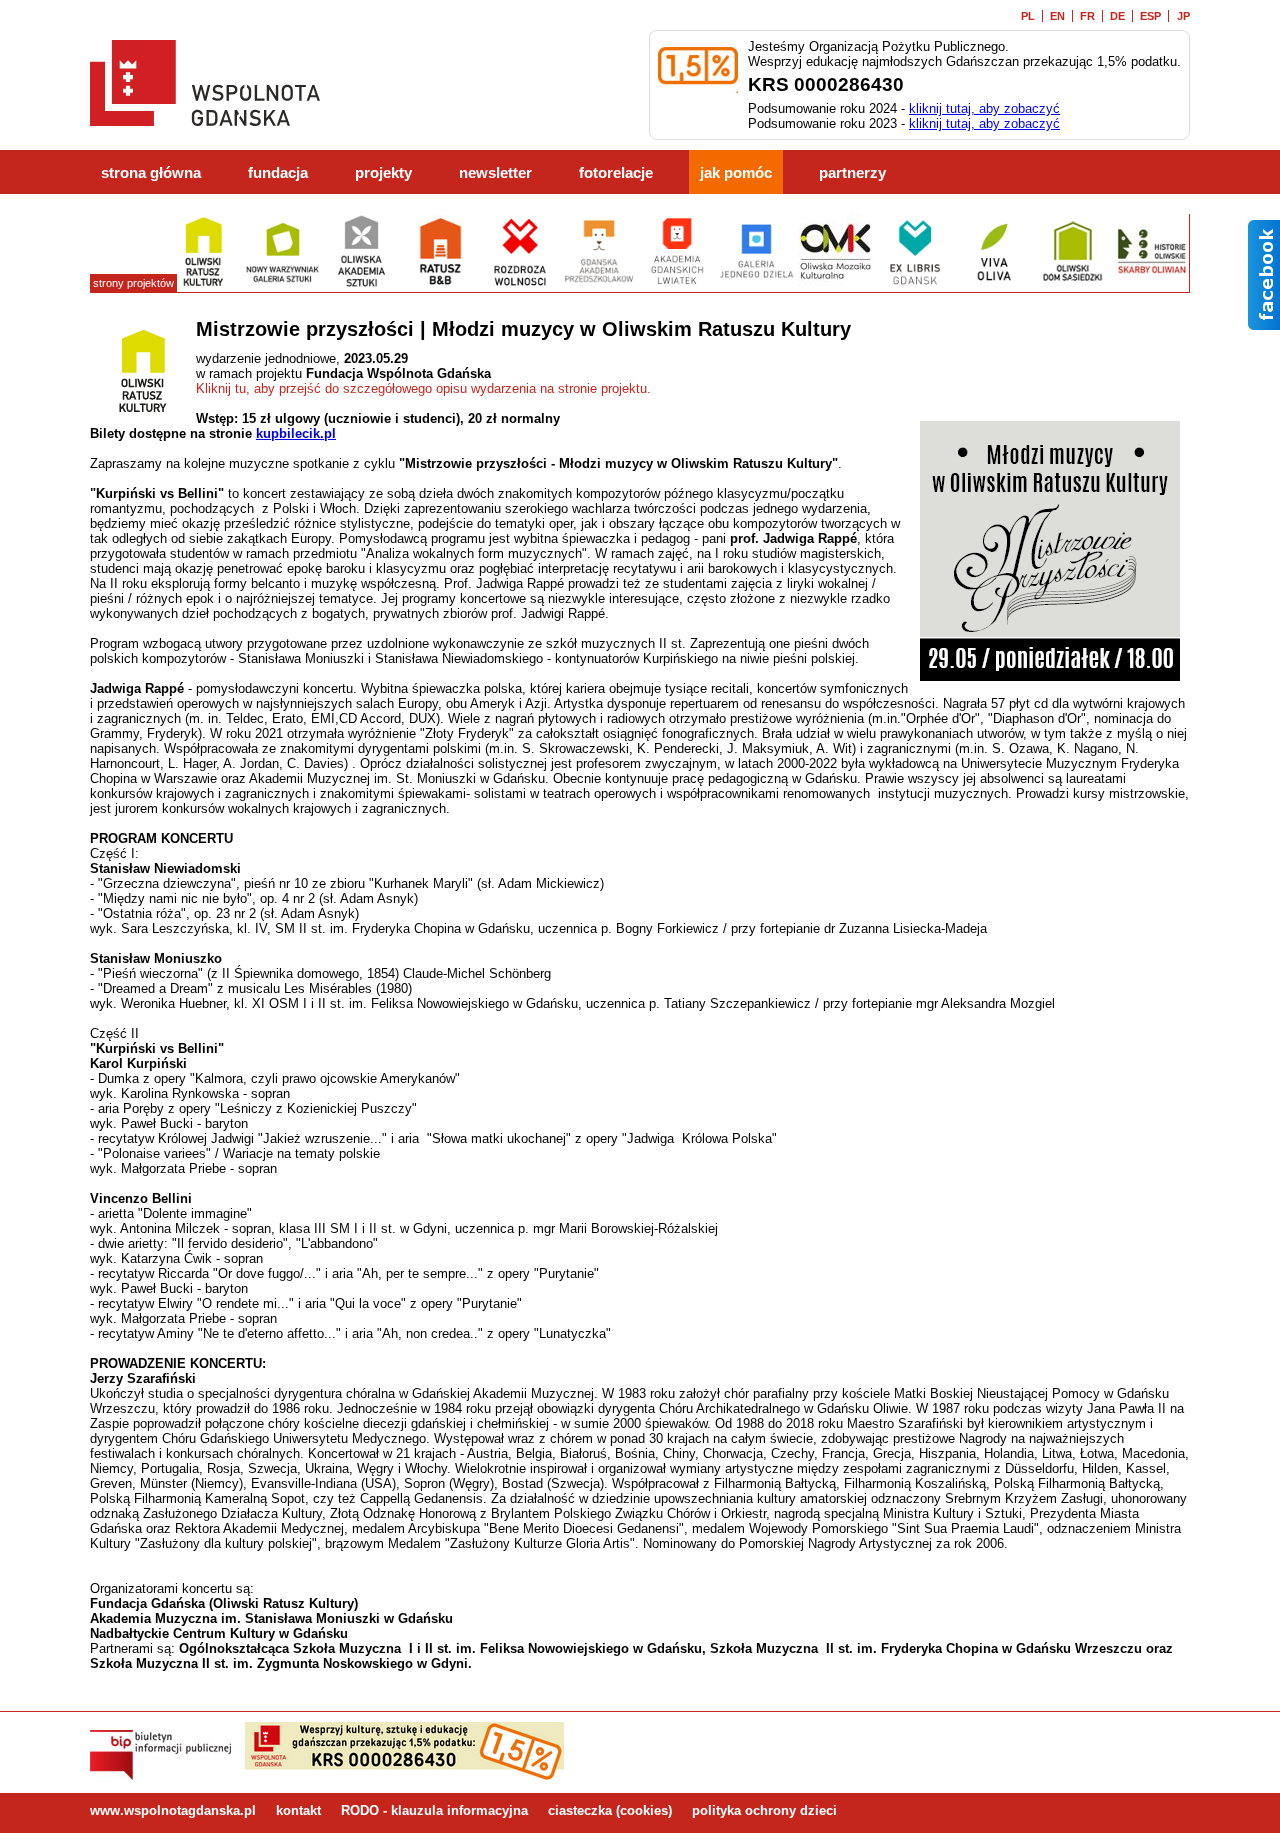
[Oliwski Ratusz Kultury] (203, 284)
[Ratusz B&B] (440, 284)
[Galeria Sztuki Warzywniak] (282, 284)
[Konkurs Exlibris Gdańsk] (914, 284)
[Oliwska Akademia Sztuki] (361, 284)
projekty (383, 173)
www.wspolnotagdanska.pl (173, 1810)
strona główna (151, 173)
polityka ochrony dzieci (764, 1810)
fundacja (278, 173)
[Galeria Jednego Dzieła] (756, 284)
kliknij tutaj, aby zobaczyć (984, 108)
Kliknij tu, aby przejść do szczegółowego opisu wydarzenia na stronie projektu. (423, 388)
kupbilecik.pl (296, 433)
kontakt (298, 1810)
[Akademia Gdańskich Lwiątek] (677, 284)
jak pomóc (736, 173)
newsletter (495, 173)
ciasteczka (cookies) (610, 1810)
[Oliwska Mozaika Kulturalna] (835, 284)
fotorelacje (616, 173)
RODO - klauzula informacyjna (434, 1810)
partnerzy (852, 173)
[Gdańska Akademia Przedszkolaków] (598, 284)
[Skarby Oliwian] (1151, 284)
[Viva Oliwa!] (993, 284)
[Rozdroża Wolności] (519, 284)
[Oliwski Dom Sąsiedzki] (1072, 284)
